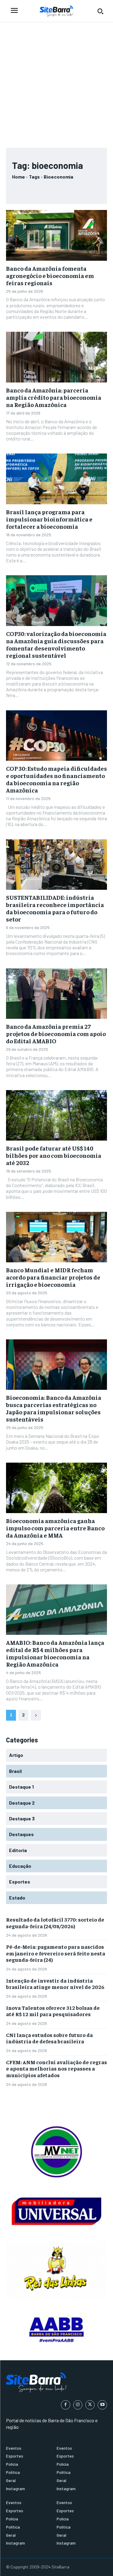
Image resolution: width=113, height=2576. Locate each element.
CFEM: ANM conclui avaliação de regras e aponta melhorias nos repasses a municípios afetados (56, 2068)
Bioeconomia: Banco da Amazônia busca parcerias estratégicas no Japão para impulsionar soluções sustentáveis (54, 1408)
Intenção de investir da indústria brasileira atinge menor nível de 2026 (55, 1984)
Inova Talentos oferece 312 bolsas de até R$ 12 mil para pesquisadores (53, 2011)
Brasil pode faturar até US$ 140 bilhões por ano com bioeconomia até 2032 (54, 1155)
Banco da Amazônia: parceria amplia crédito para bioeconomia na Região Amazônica (54, 397)
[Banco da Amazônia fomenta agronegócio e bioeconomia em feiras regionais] (56, 235)
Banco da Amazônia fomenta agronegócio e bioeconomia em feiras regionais (50, 275)
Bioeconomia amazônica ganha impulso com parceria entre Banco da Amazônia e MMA (55, 1528)
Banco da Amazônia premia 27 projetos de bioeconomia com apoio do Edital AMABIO (56, 1033)
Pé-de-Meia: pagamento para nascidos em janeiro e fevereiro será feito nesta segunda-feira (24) (56, 1953)
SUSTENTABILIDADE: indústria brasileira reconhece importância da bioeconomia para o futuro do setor (55, 908)
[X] (90, 2405)
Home (19, 177)
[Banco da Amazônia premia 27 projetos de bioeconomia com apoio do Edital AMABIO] (56, 994)
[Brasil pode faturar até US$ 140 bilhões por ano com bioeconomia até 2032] (56, 1115)
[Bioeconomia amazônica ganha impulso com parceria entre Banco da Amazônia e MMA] (56, 1488)
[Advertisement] (56, 82)
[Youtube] (102, 2405)
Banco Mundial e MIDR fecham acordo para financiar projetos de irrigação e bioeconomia (53, 1277)
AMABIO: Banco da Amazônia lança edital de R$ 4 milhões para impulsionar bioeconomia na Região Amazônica (55, 1653)
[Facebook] (66, 2405)
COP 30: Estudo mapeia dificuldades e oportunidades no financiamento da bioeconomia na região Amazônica (56, 779)
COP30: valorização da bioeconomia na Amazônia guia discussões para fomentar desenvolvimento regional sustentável (56, 644)
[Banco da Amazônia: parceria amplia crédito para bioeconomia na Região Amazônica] (56, 357)
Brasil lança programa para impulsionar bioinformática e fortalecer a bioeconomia (49, 519)
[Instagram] (78, 2405)
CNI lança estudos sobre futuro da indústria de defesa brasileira (49, 2038)
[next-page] (36, 1715)
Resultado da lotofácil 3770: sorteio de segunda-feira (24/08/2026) (55, 1923)
